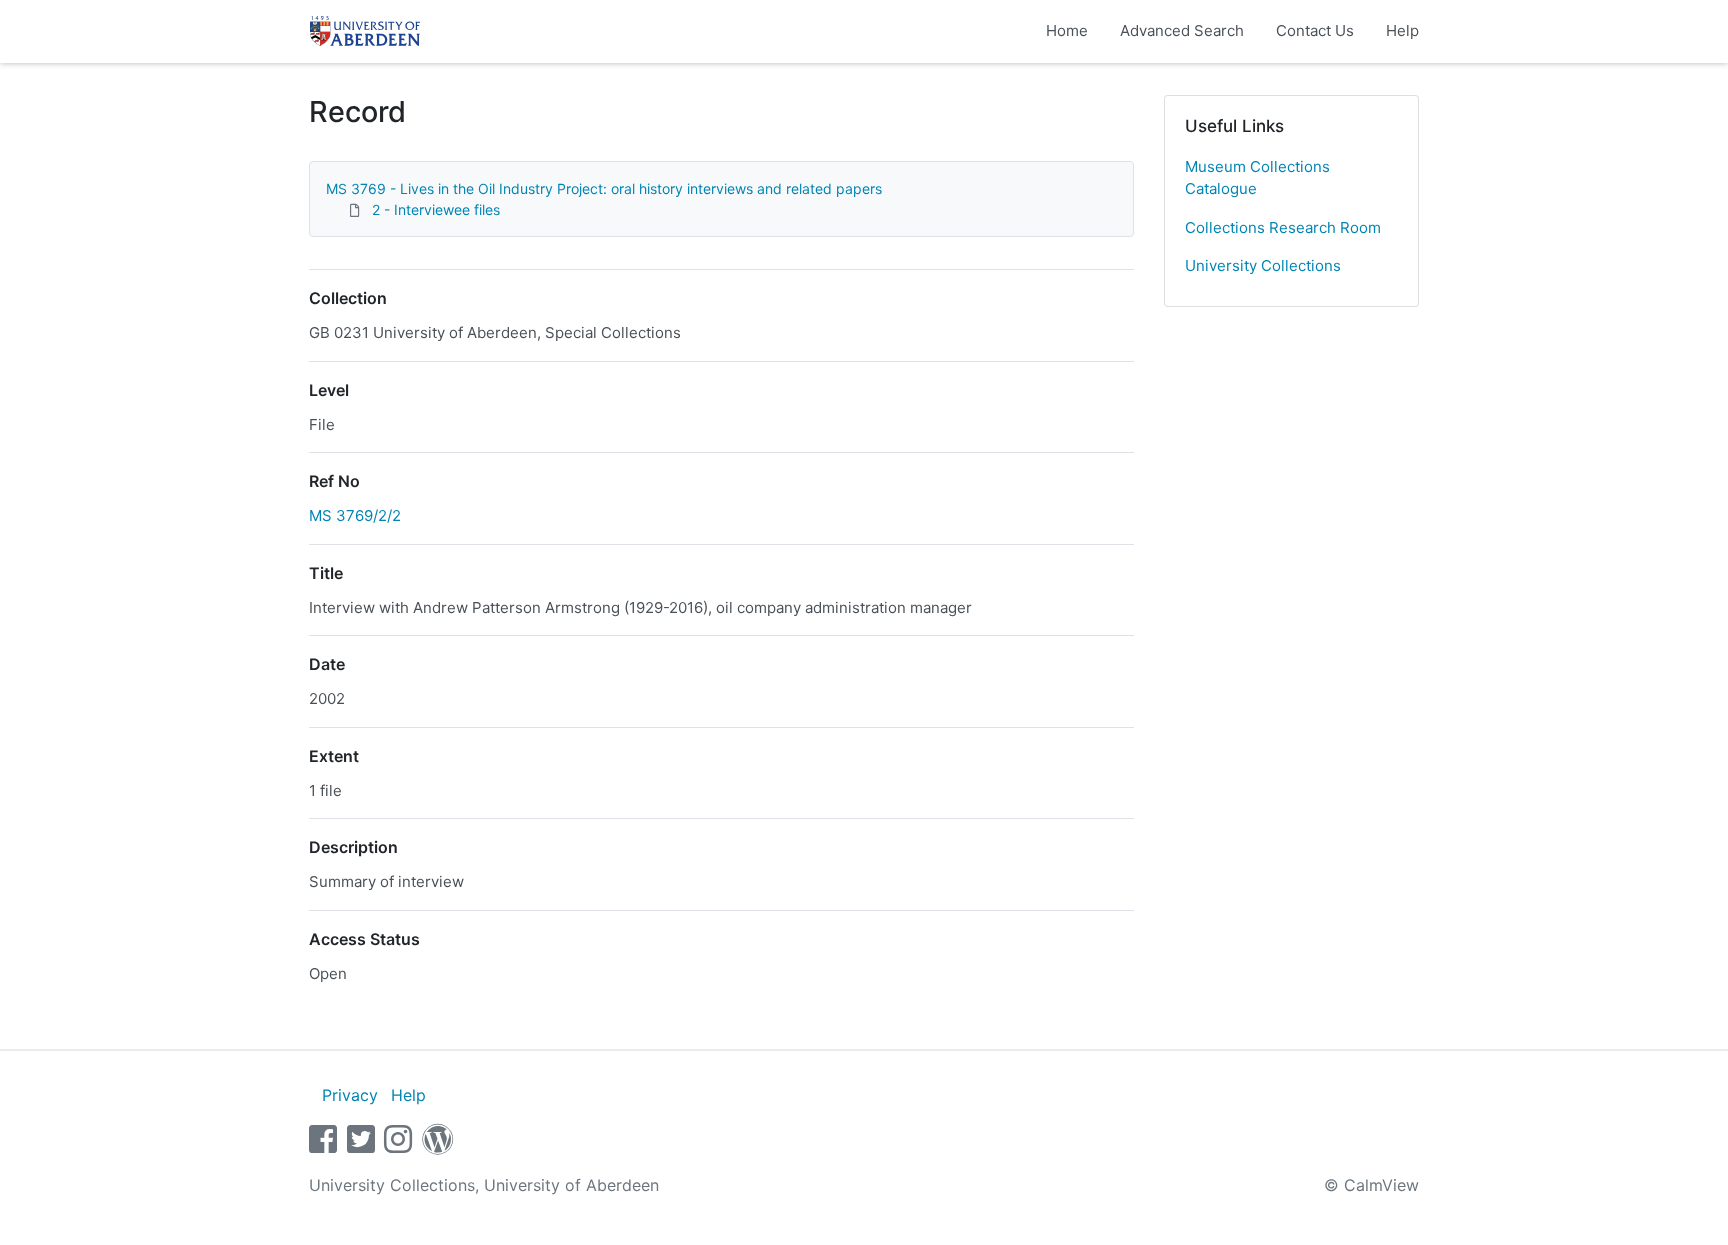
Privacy (350, 1095)
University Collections (1263, 265)
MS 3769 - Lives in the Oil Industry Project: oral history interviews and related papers (604, 188)
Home (1067, 30)
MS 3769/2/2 (355, 515)
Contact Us (1315, 30)
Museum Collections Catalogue (1257, 178)
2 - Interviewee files (436, 209)
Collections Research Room (1283, 227)
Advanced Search (1182, 30)
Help (1402, 30)
